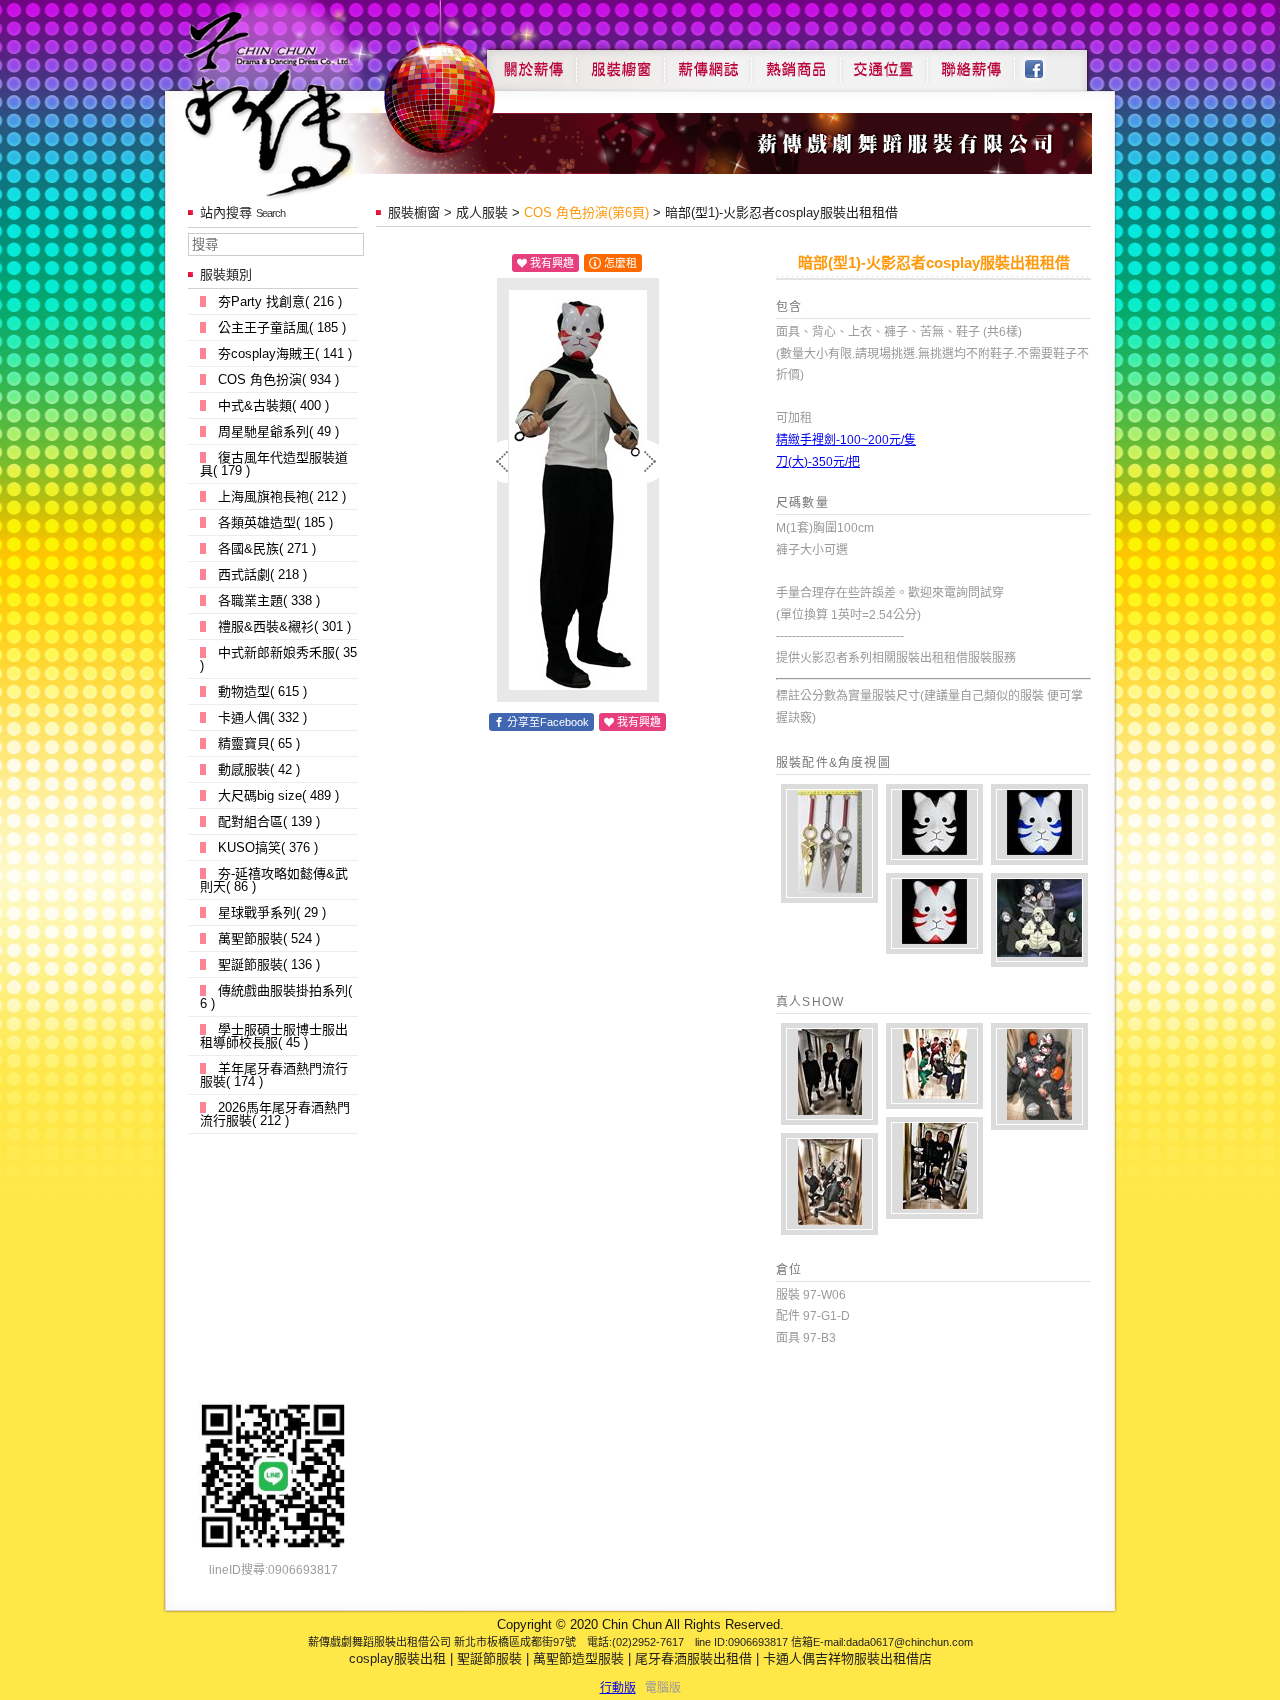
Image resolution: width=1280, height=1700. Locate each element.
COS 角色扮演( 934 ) (278, 379)
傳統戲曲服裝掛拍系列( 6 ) (276, 997)
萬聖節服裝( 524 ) (269, 938)
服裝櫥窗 (620, 62)
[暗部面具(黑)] (934, 824)
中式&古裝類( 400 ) (273, 405)
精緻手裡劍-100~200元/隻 (846, 440)
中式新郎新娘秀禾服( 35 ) (278, 659)
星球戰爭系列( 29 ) (272, 912)
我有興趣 (552, 263)
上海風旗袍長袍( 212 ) (282, 496)
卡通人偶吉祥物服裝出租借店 (847, 1658)
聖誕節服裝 (489, 1658)
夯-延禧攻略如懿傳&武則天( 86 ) (274, 880)
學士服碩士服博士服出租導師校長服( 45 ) (274, 1036)
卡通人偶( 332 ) (262, 717)
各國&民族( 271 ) (267, 548)
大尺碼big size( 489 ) (278, 795)
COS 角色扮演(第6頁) (586, 212)
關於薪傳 (531, 62)
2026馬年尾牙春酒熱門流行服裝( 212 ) (275, 1114)
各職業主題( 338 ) (269, 600)
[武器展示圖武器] (829, 843)
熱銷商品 (796, 62)
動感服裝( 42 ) (259, 769)
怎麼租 (620, 263)
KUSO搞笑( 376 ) (268, 847)
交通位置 (884, 62)
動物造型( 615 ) (262, 691)
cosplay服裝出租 (397, 1658)
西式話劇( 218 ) (262, 574)
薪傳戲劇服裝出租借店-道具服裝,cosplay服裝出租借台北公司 (306, 103)
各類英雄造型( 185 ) (275, 522)
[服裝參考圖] (1039, 920)
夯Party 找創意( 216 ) (280, 301)
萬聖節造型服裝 (578, 1658)
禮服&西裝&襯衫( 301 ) (284, 626)
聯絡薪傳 (972, 62)
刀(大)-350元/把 (818, 462)
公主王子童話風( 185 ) (282, 327)
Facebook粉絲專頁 (1044, 62)
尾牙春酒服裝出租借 (693, 1658)
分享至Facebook (548, 722)
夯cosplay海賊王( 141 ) (285, 353)
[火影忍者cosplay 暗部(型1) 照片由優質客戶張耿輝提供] (829, 1074)
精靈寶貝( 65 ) (259, 743)
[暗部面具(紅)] (934, 913)
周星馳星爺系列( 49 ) (278, 431)
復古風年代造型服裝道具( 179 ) (274, 464)
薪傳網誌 (708, 62)
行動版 (618, 1688)
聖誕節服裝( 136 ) (269, 964)
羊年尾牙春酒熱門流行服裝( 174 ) (274, 1075)
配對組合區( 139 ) (269, 821)
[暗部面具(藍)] (1039, 824)
